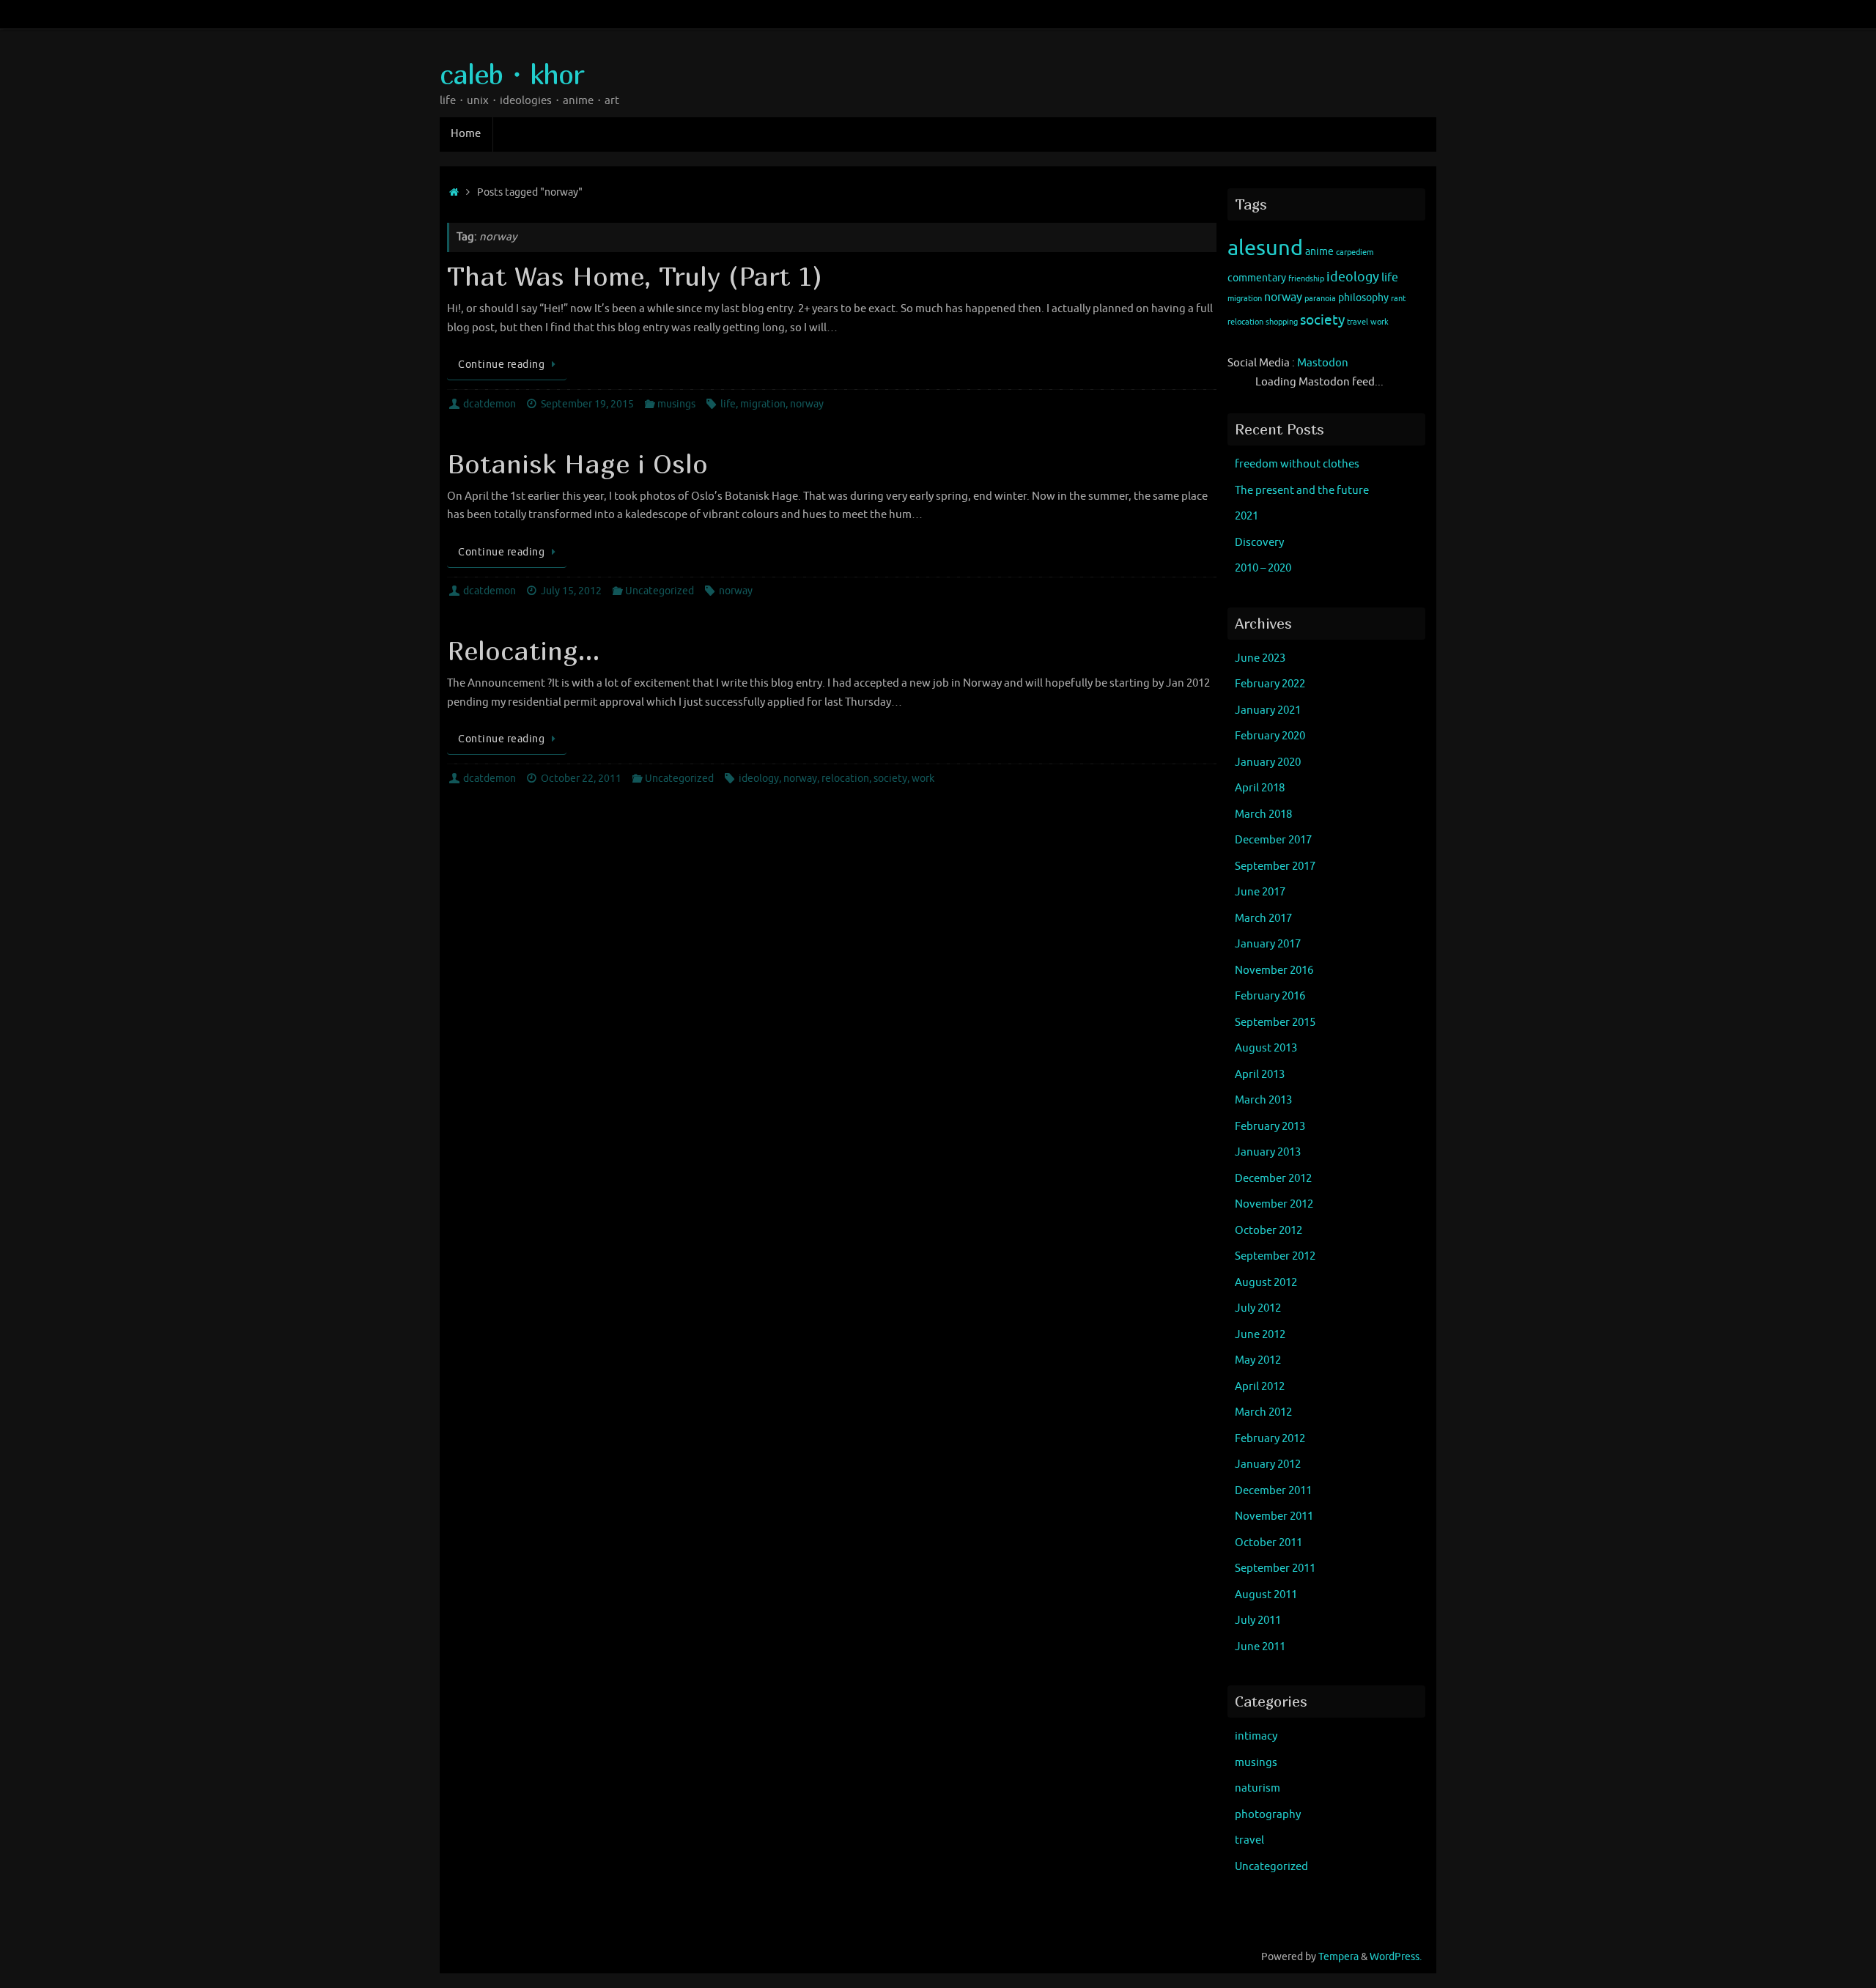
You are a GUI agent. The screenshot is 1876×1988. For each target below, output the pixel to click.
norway (807, 404)
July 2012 (1258, 1308)
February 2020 (1270, 736)
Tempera (1338, 1957)
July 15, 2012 (571, 591)
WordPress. (1396, 1957)
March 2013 (1263, 1100)
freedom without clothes (1297, 464)
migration (763, 404)
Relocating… (523, 650)
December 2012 (1273, 1179)
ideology (759, 779)
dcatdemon (490, 404)
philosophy (1363, 298)
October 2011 (1268, 1543)
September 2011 (1275, 1568)
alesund (1265, 248)
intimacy (1256, 1736)
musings (676, 404)
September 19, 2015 (587, 404)
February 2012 (1270, 1439)
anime (1319, 252)
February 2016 (1270, 996)
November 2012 (1274, 1204)
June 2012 (1260, 1335)
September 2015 (1275, 1023)
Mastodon (1323, 363)
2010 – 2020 (1263, 568)
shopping (1282, 322)
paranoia (1320, 299)
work (923, 779)
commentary (1257, 278)
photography (1268, 1815)
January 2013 (1268, 1152)
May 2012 (1258, 1360)
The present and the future (1302, 491)
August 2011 (1266, 1595)
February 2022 (1270, 684)
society (890, 779)
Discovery (1259, 543)
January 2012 (1268, 1464)
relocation (845, 779)
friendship (1306, 279)
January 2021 (1268, 710)
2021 (1247, 516)
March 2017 (1263, 919)
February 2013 (1270, 1127)
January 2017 (1268, 944)
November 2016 (1274, 971)
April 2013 (1260, 1075)
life (728, 404)
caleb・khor (512, 74)
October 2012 (1268, 1231)
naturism (1258, 1788)
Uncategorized (660, 591)
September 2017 (1275, 866)
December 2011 (1273, 1491)
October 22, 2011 (581, 779)
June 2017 (1260, 892)
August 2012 (1266, 1283)
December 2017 (1273, 840)
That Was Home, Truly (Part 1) (635, 276)
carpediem (1355, 252)
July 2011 (1258, 1621)
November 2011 (1274, 1516)
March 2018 (1263, 814)
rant (1398, 299)
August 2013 (1266, 1048)
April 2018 (1260, 788)
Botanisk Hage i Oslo (577, 463)
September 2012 (1275, 1256)
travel (1358, 322)
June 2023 (1260, 658)
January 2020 (1268, 762)
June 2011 (1260, 1647)
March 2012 (1263, 1412)
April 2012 (1260, 1387)
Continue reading (501, 365)
